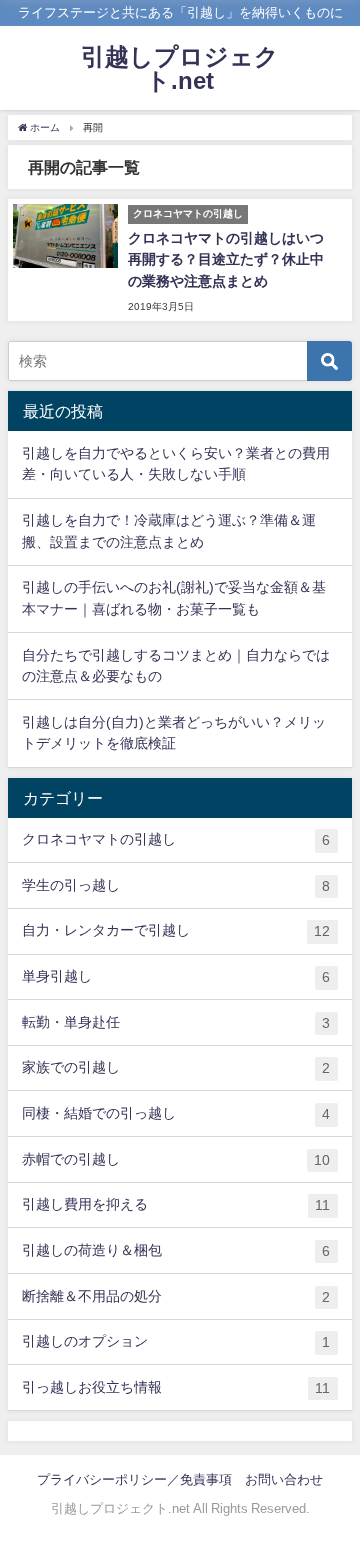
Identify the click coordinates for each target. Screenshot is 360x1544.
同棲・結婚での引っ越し (176, 1113)
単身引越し (176, 976)
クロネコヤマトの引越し (176, 839)
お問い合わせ (284, 1479)
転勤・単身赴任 (176, 1022)
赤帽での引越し (176, 1159)
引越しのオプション (176, 1341)
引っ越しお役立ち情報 (176, 1387)
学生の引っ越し (176, 885)
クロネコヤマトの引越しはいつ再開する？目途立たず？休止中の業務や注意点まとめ (226, 259)
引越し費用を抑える (176, 1204)
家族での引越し (176, 1067)
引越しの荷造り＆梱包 (176, 1250)
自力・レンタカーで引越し (176, 930)
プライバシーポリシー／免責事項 (134, 1479)
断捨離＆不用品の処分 (176, 1296)
